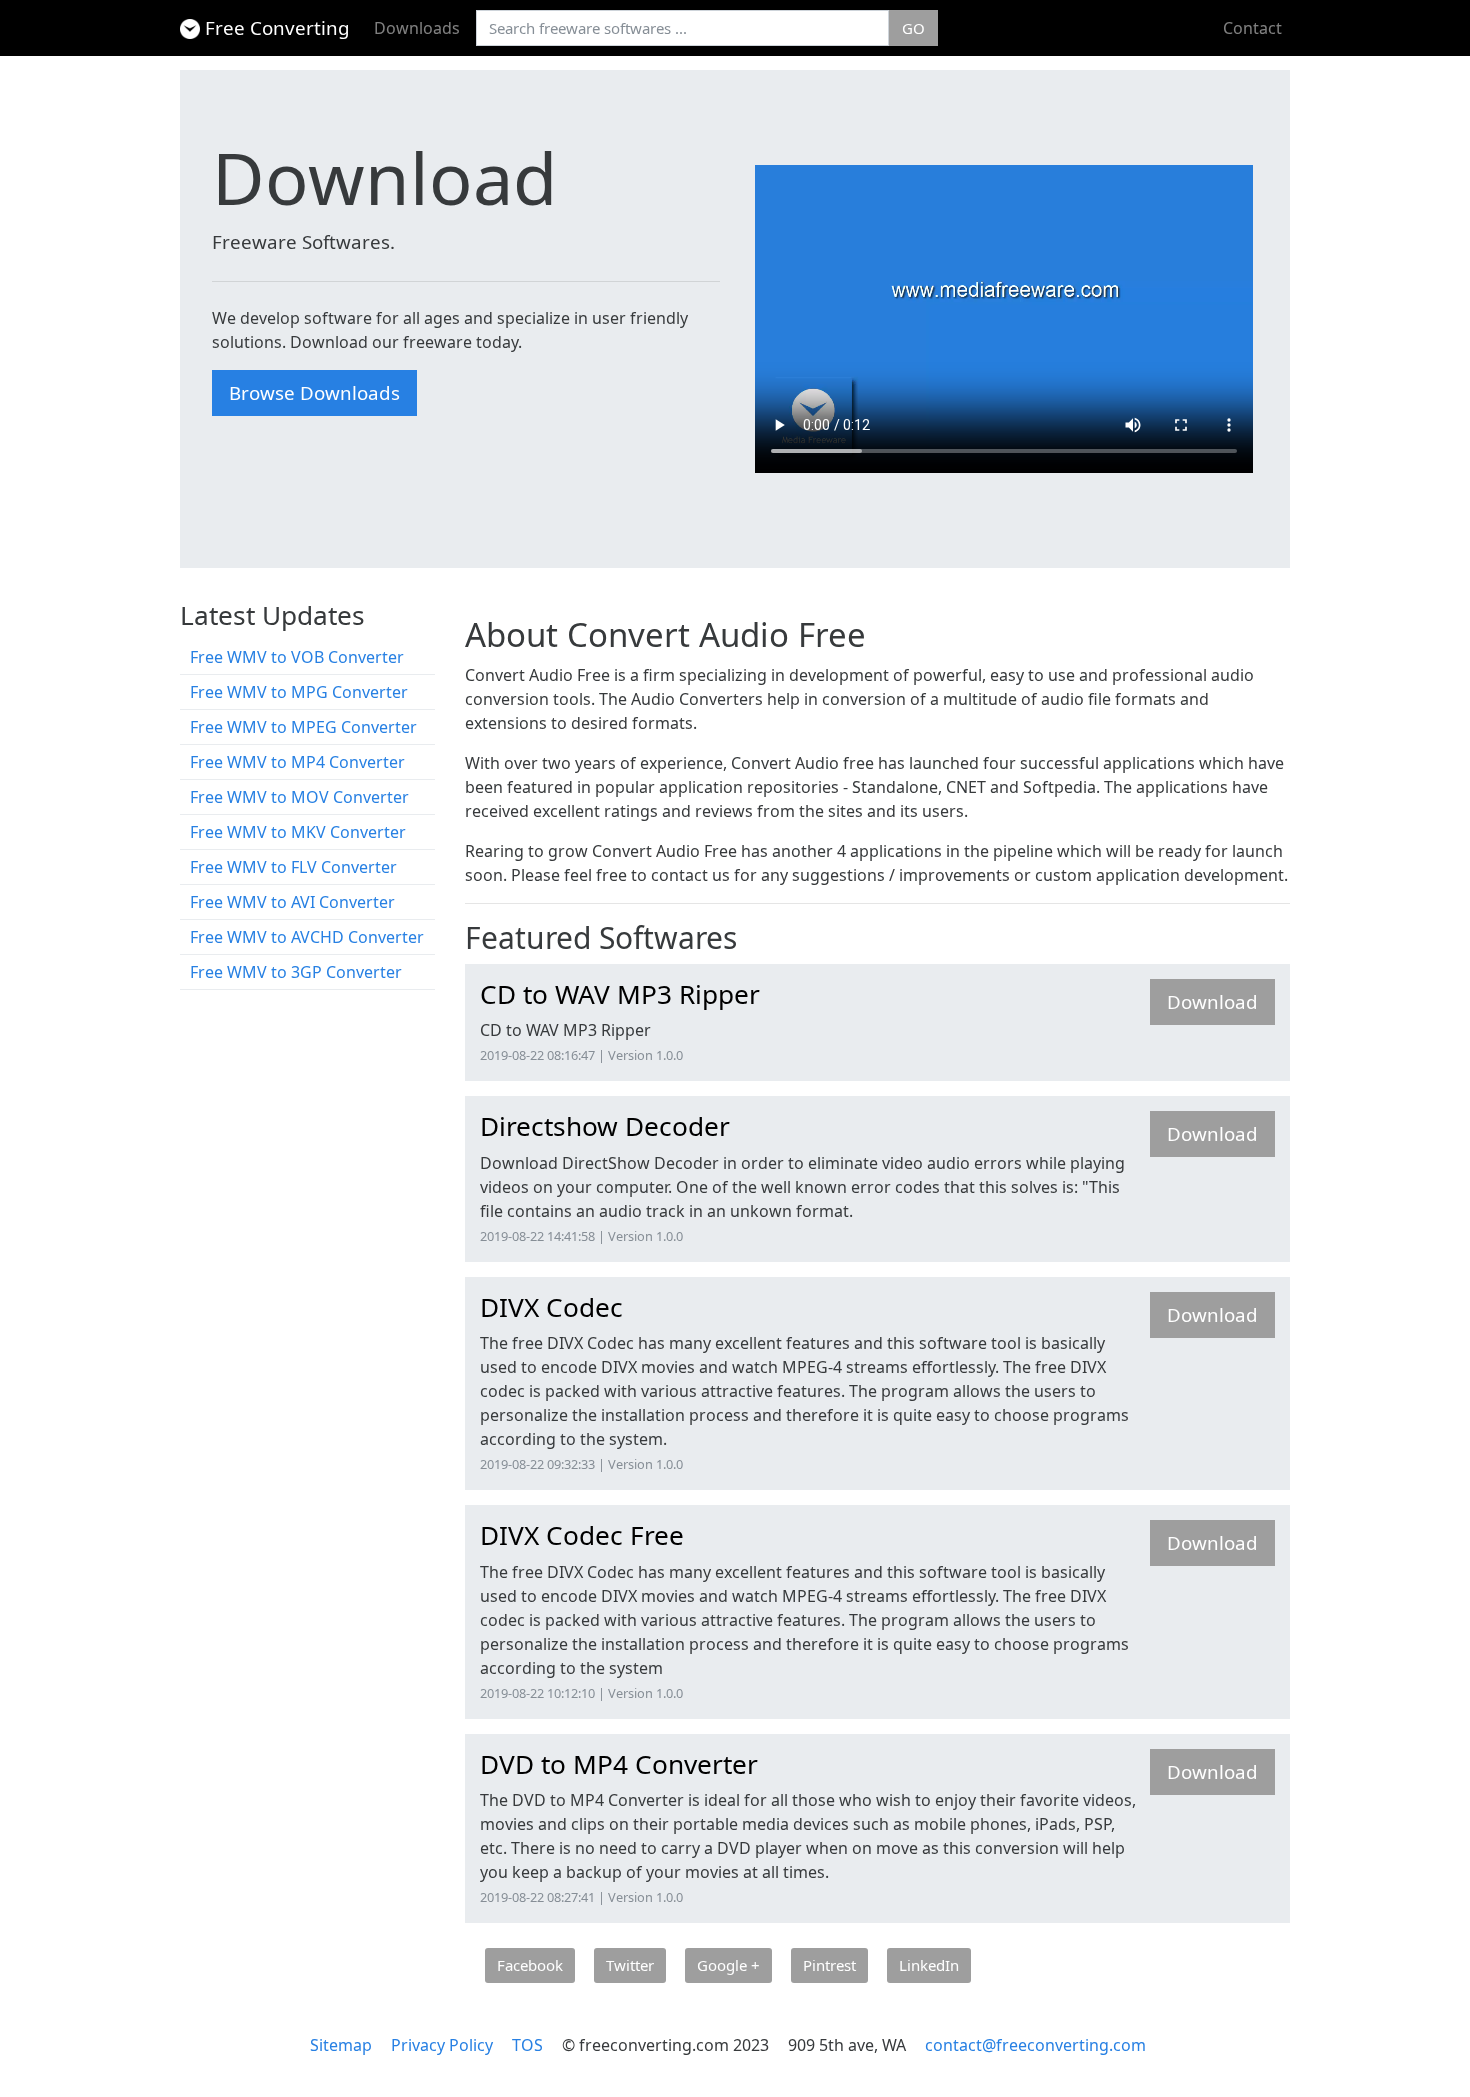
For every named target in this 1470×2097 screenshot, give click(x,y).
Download (1212, 1001)
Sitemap (341, 2045)
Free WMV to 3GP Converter (296, 972)
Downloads (417, 28)
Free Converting (277, 27)
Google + (728, 1965)
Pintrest (829, 1965)
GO (913, 28)
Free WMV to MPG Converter (299, 692)
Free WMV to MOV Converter (299, 797)
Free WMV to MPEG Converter (303, 727)
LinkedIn (929, 1965)
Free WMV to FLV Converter (293, 867)
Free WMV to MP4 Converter (297, 762)
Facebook (530, 1965)
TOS (527, 2045)
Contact (1252, 28)
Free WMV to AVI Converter (292, 902)
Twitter (630, 1965)
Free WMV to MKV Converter (298, 832)
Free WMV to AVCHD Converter (307, 937)
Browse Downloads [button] (314, 392)
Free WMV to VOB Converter (297, 657)
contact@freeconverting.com (1035, 2045)
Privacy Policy (442, 2045)
